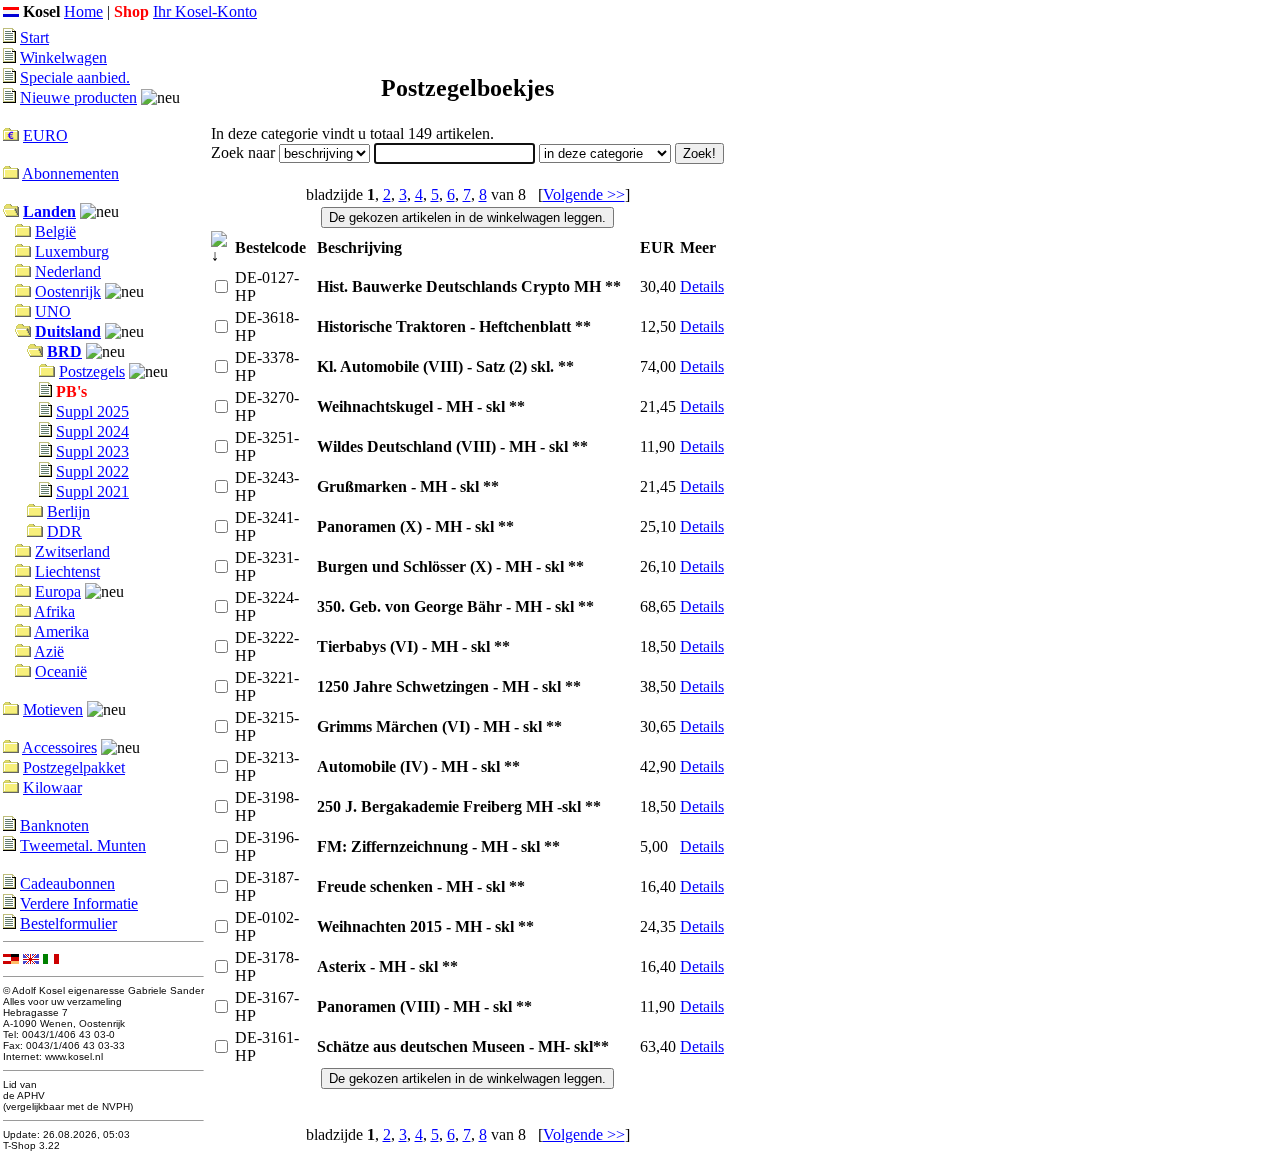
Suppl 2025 (92, 411)
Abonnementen (70, 173)
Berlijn (68, 511)
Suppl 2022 (92, 471)
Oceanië (61, 671)
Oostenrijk (68, 291)
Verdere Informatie (79, 903)
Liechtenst (67, 571)
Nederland (68, 271)
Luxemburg (72, 251)
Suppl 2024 (92, 431)
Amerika (61, 631)
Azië (49, 651)
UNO (53, 311)
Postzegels (92, 371)
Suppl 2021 (92, 491)
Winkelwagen (63, 57)
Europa (58, 591)
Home (83, 11)
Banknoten (54, 825)
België (55, 231)
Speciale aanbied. (75, 77)
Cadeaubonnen (67, 883)
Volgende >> (584, 194)
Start (34, 37)
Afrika (54, 611)
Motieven (53, 709)
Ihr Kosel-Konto (205, 11)
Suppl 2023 (92, 451)
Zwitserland (72, 551)
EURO (45, 135)
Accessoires (59, 747)
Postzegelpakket (74, 767)
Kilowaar (52, 787)
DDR (64, 531)
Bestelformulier (68, 923)
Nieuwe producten (78, 97)
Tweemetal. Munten (83, 845)
